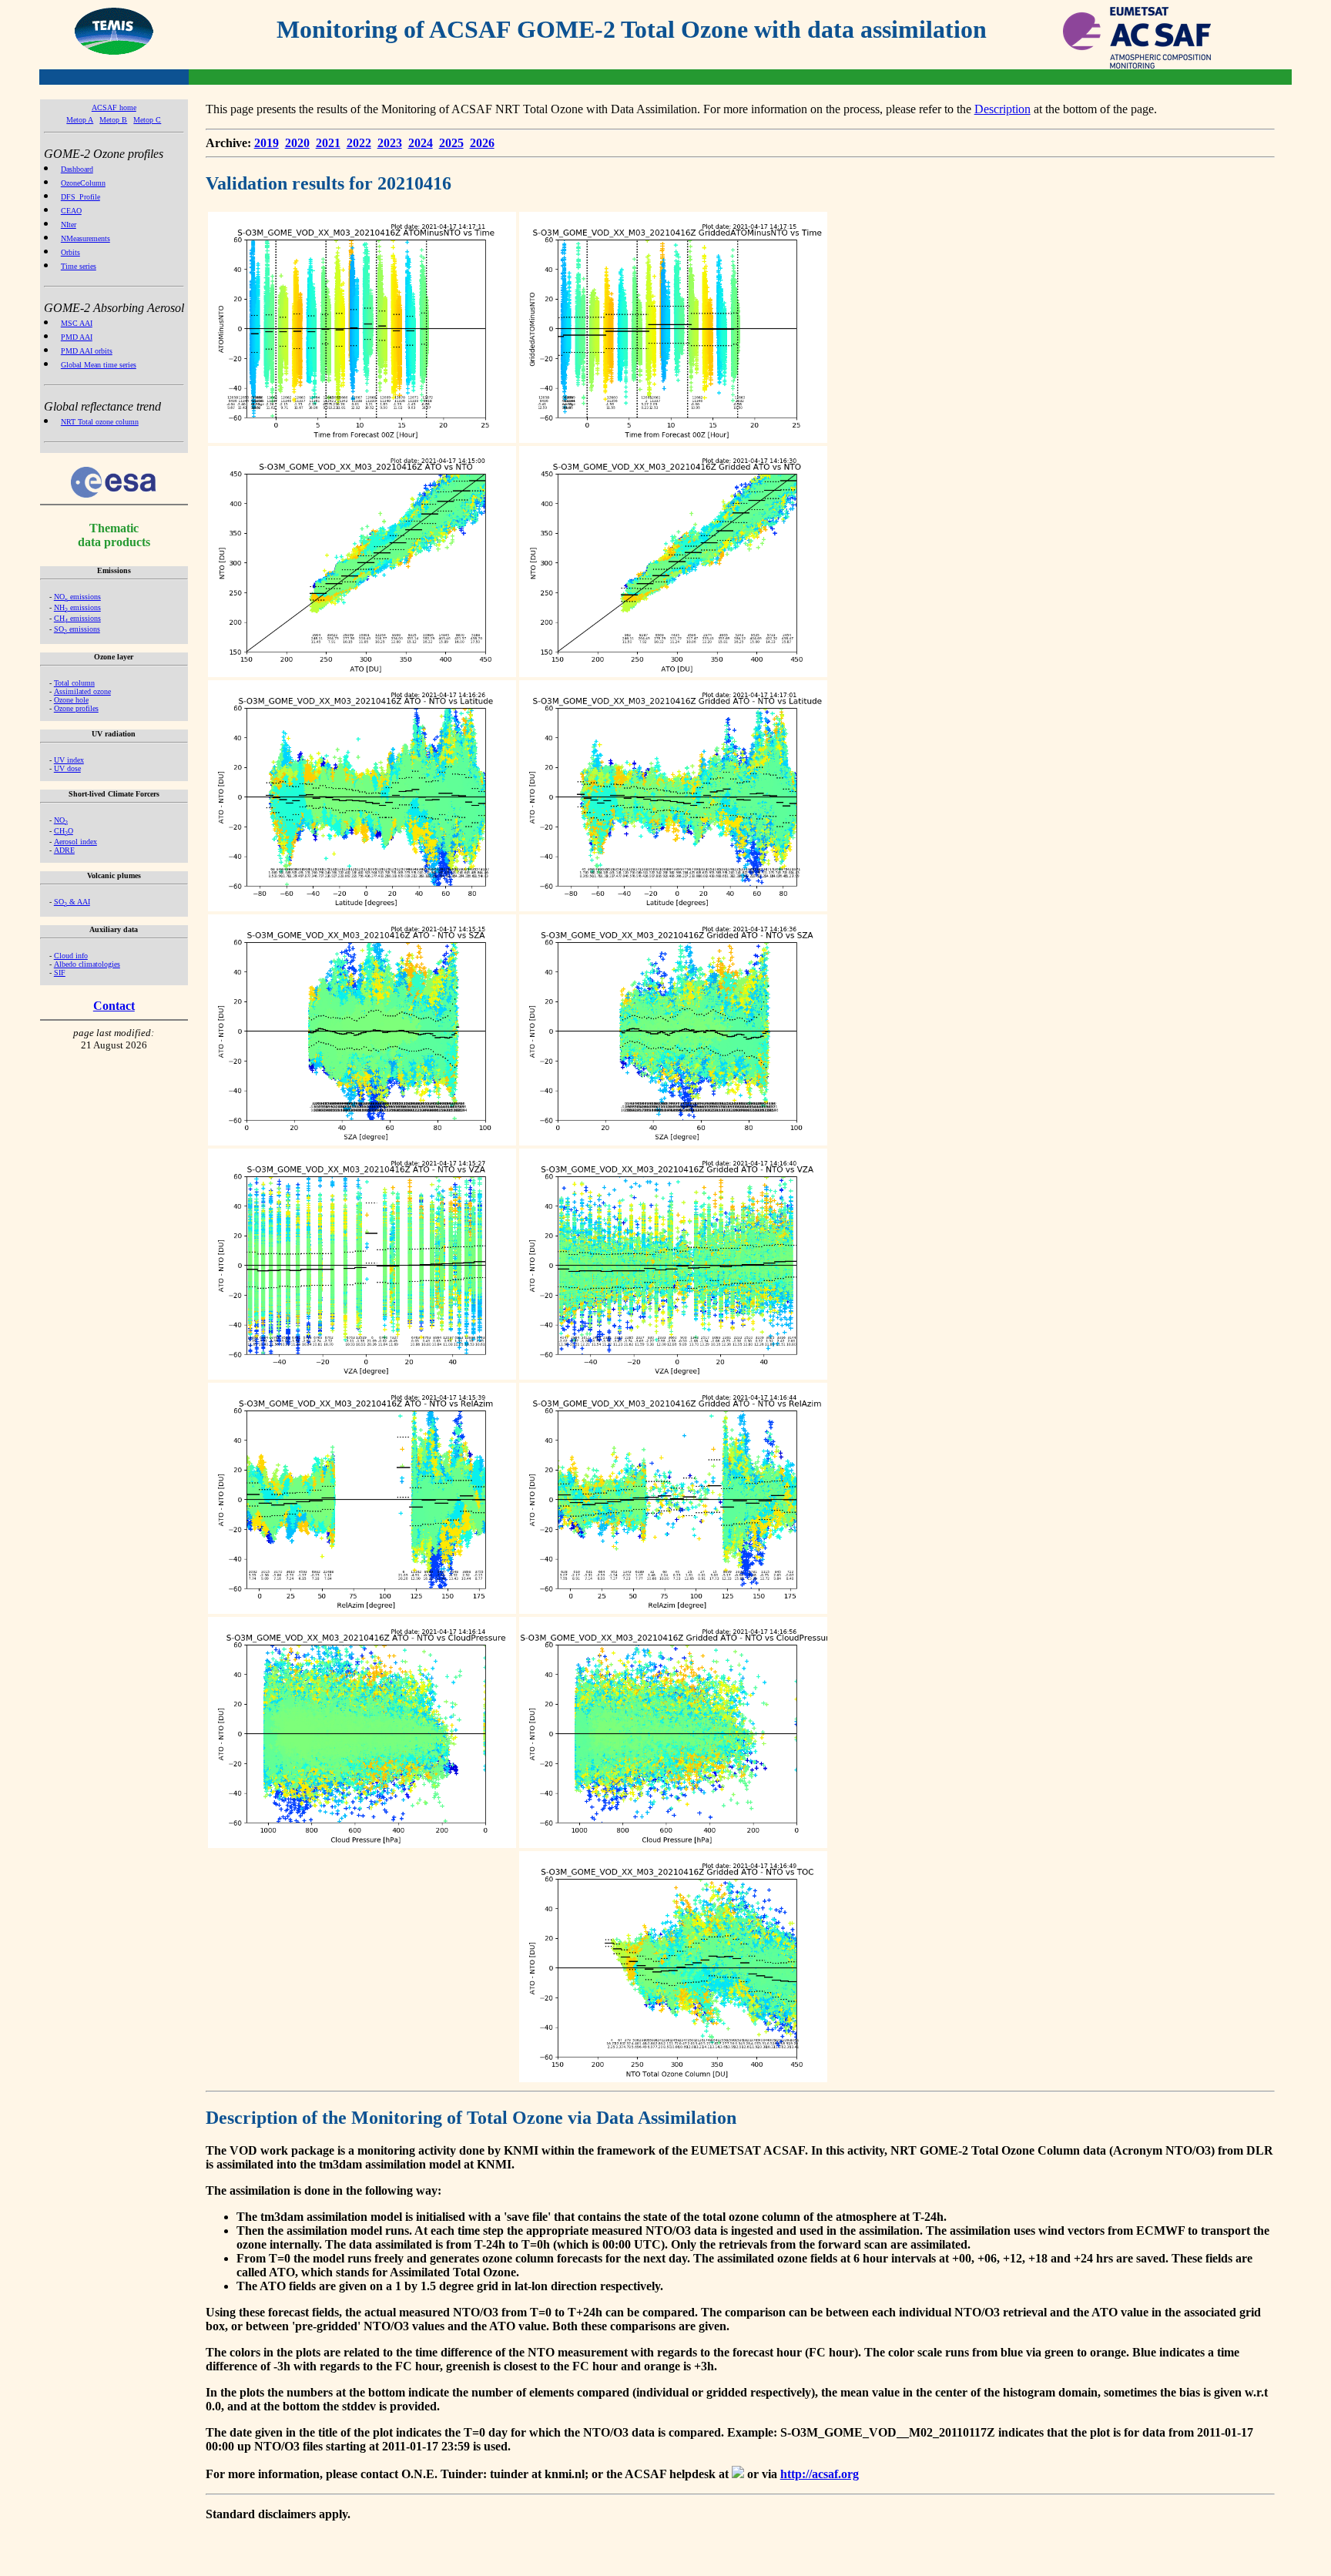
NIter (69, 225)
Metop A (80, 120)
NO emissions (77, 597)
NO (61, 820)
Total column (74, 683)
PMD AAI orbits (87, 351)
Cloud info (71, 956)
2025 (451, 143)
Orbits (70, 252)
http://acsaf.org (820, 2474)
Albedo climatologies (87, 964)
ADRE (64, 850)
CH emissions (77, 618)
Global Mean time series (99, 365)
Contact (114, 1006)
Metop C (147, 120)
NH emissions (77, 607)
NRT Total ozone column (100, 422)
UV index (69, 760)
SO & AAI (72, 902)
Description (1002, 109)
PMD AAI (77, 337)
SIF (60, 973)
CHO (64, 831)
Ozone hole (71, 700)
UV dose (67, 768)
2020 (297, 143)
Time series (79, 266)
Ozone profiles (76, 708)
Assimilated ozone (82, 691)
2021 (328, 143)
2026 (482, 143)
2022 (359, 143)
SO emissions (77, 629)
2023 (390, 143)
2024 (421, 143)
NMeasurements (85, 238)
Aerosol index (75, 842)
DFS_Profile (80, 197)
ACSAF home (114, 107)
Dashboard (77, 169)
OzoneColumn (83, 183)
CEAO (71, 211)
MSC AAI (77, 323)
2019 (267, 143)
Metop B (113, 120)
